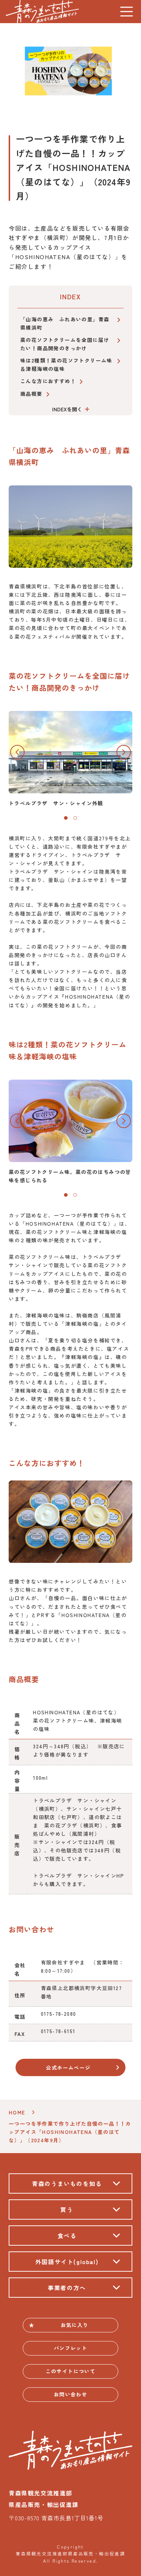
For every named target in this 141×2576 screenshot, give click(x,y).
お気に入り (75, 2325)
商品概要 (31, 394)
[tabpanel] (70, 759)
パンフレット (70, 2348)
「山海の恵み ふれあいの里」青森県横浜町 (65, 323)
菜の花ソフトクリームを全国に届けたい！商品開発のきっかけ (65, 344)
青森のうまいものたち (42, 12)
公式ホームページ (68, 2067)
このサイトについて (71, 2371)
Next (124, 752)
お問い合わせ (70, 2394)
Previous (17, 752)
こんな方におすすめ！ (48, 381)
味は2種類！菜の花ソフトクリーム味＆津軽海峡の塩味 (66, 365)
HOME (17, 2112)
